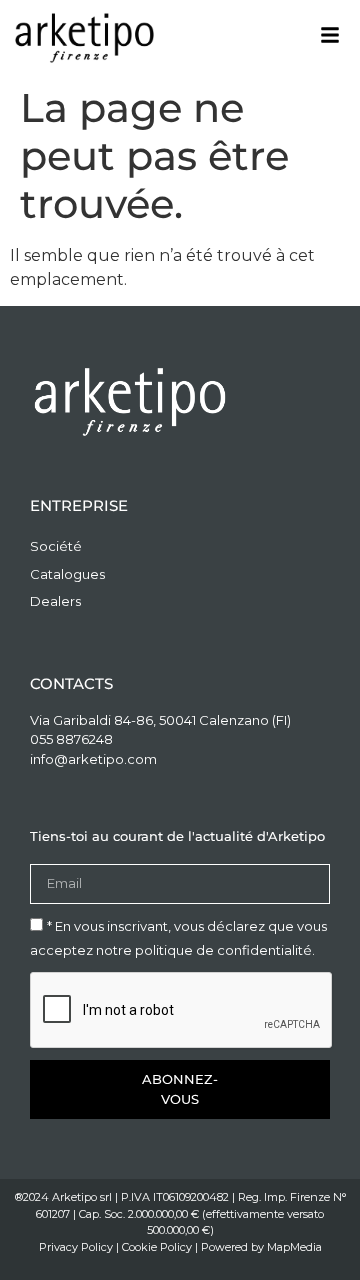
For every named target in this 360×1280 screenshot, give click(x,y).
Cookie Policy (157, 1247)
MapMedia (294, 1247)
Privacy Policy (76, 1247)
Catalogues (67, 574)
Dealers (55, 601)
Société (56, 546)
